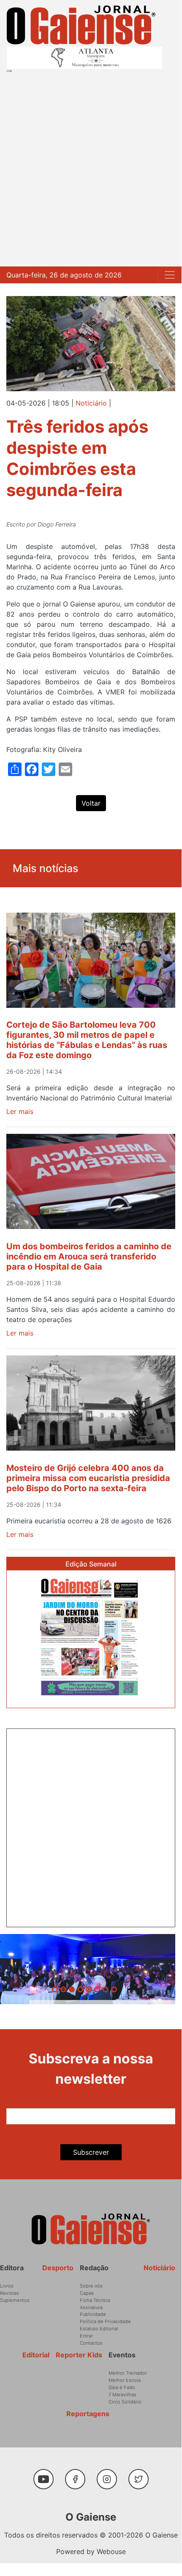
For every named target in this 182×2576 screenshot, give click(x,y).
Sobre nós (91, 2286)
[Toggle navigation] (170, 275)
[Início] (81, 25)
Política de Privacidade (105, 2321)
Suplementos (15, 2300)
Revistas (10, 2293)
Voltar (91, 803)
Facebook (78, 2475)
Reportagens (88, 2414)
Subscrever (91, 2152)
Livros (7, 2286)
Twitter (140, 2475)
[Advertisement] (91, 168)
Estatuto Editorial (99, 2329)
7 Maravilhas (122, 2395)
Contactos (91, 2343)
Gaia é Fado (122, 2387)
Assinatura (91, 2307)
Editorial (36, 2355)
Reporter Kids (79, 2355)
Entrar (86, 2336)
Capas (87, 2293)
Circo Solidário (125, 2402)
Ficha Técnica (95, 2300)
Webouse (111, 2551)
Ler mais (20, 1111)
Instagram (110, 2475)
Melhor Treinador (128, 2373)
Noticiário (91, 403)
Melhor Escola (125, 2380)
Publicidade (93, 2314)
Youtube (47, 2475)
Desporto (58, 2268)
